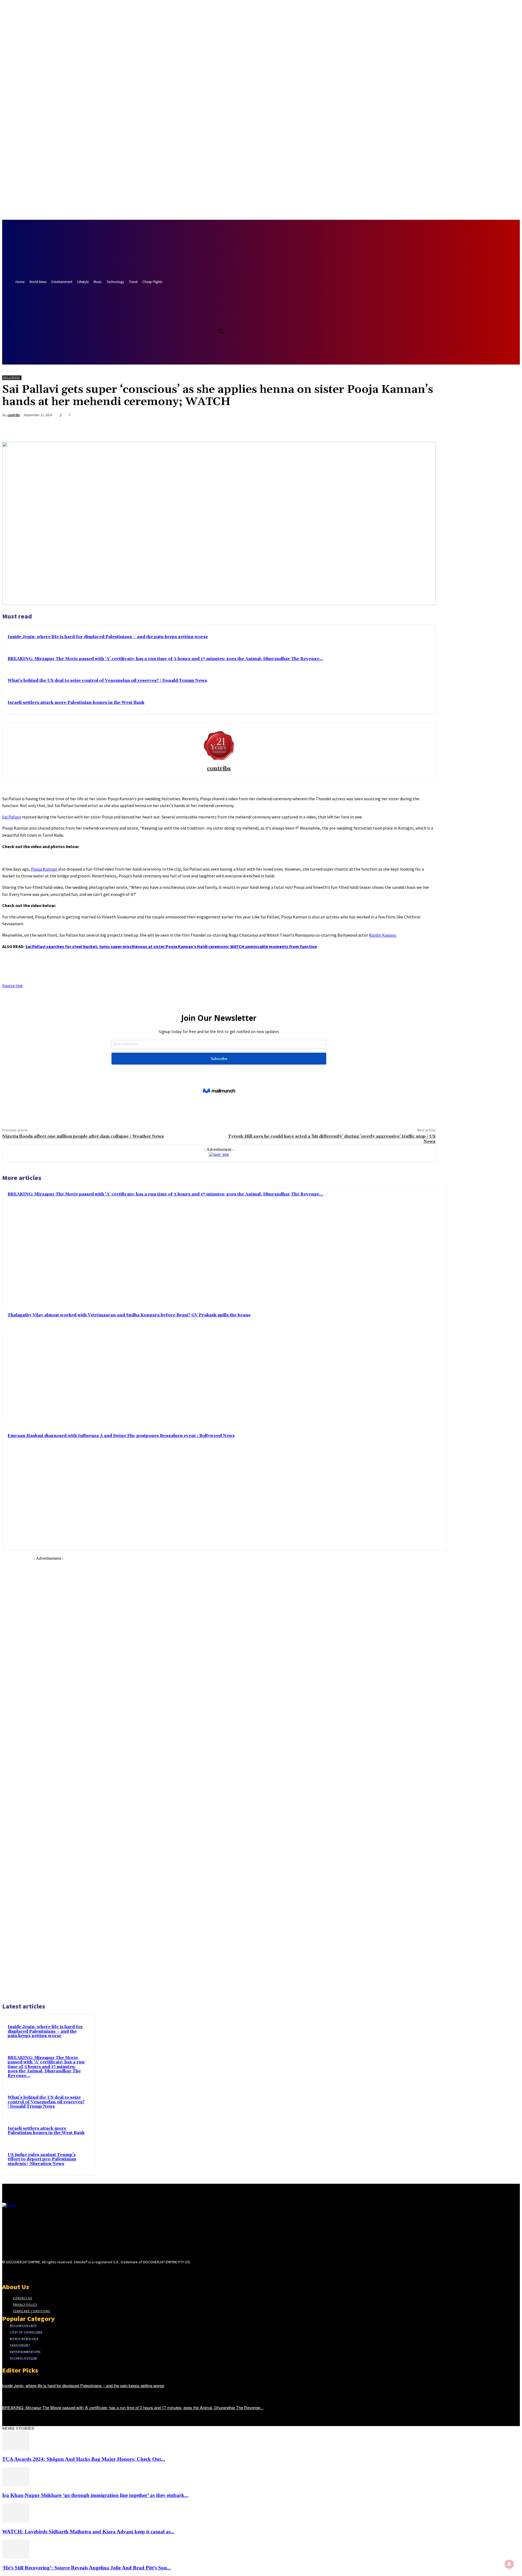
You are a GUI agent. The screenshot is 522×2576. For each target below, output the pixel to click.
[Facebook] (202, 319)
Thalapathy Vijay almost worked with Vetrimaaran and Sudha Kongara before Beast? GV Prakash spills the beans (129, 1315)
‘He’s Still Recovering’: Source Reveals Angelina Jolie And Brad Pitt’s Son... (87, 2568)
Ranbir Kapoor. (383, 935)
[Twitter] (212, 319)
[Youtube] (223, 319)
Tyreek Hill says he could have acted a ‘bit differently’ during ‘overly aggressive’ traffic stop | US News (332, 1139)
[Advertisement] (48, 1779)
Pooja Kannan (44, 869)
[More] (426, 428)
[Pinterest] (387, 428)
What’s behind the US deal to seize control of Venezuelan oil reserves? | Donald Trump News (107, 681)
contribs (14, 415)
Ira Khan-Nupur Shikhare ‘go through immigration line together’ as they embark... (95, 2495)
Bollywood (12, 377)
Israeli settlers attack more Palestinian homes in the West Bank (76, 703)
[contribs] (219, 745)
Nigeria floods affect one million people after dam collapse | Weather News (83, 1136)
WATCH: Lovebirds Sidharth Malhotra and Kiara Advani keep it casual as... (88, 2532)
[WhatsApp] (406, 428)
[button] (221, 331)
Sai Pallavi (12, 817)
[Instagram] (15, 2272)
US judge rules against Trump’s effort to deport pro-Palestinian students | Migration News (42, 2159)
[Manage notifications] (509, 2564)
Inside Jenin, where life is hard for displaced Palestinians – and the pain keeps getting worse (108, 637)
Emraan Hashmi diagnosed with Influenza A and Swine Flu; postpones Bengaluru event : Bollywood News (121, 1436)
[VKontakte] (34, 2272)
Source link (12, 986)
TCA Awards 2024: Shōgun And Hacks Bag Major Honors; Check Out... (84, 2459)
